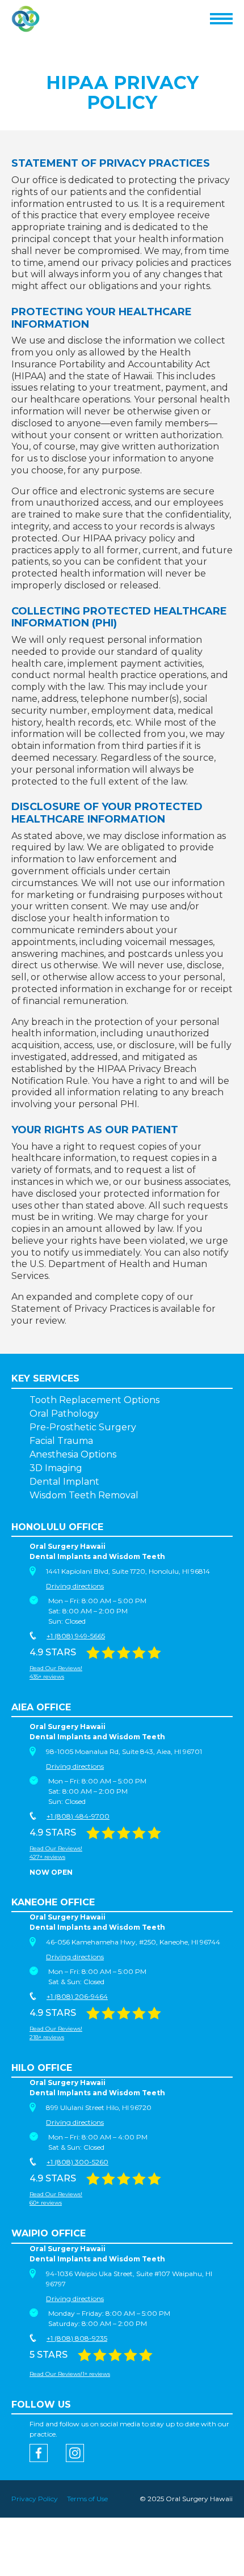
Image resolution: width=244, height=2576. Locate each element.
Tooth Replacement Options (94, 1400)
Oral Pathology (64, 1414)
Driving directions (75, 1586)
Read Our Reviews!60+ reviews (56, 2198)
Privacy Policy (35, 2499)
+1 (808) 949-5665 (76, 1636)
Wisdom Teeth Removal (84, 1495)
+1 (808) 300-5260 (77, 2162)
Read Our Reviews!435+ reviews (56, 1672)
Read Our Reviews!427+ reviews (56, 1853)
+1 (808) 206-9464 (77, 1996)
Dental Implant (64, 1482)
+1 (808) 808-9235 (77, 2338)
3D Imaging (56, 1468)
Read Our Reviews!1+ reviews (70, 2374)
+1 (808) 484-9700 (78, 1816)
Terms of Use (87, 2499)
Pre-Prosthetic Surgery (83, 1427)
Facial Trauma (61, 1441)
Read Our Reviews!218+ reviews (56, 2033)
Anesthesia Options (73, 1454)
